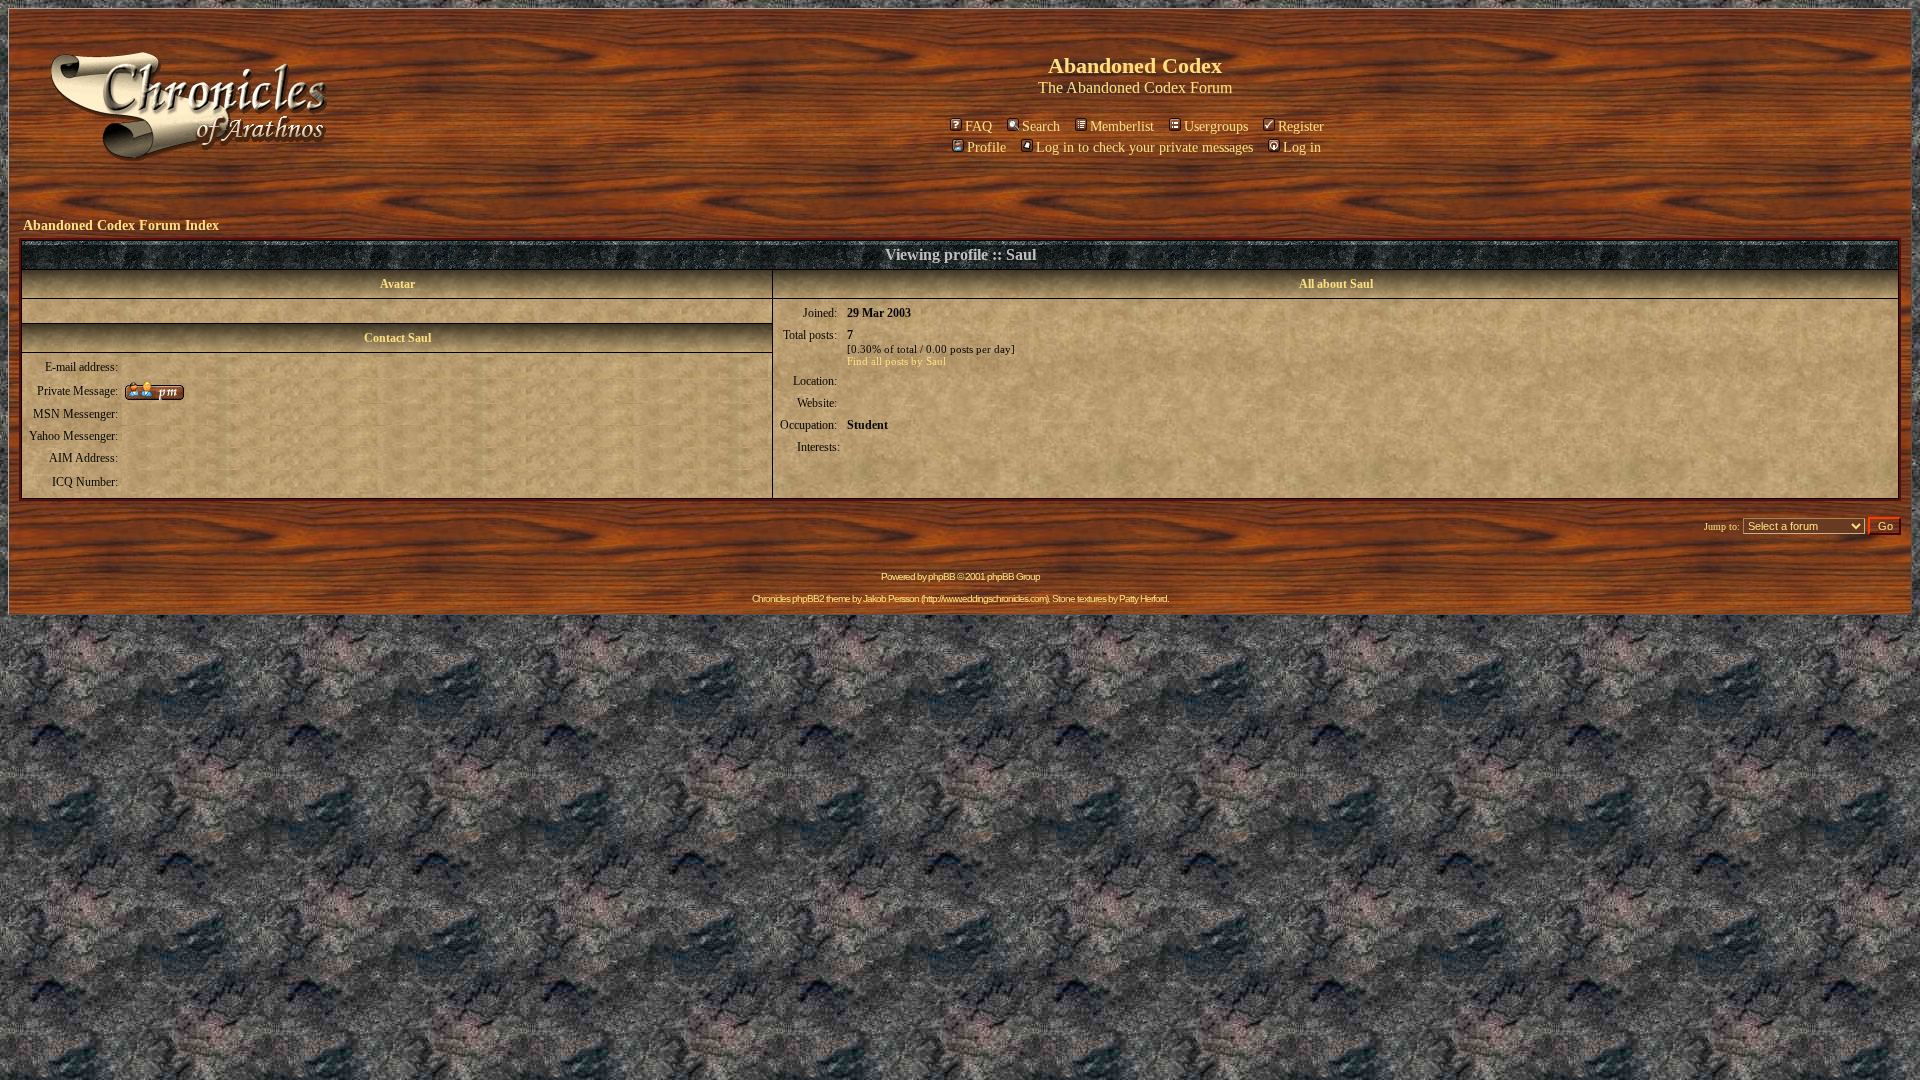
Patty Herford (1143, 598)
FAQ (978, 126)
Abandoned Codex (1126, 87)
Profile (986, 147)
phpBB (941, 576)
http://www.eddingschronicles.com (984, 598)
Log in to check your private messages (1144, 147)
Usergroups (1216, 126)
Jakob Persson (891, 598)
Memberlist (1122, 126)
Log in (1302, 147)
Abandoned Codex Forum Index (121, 225)
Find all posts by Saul (896, 361)
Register (1301, 126)
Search (1041, 126)
